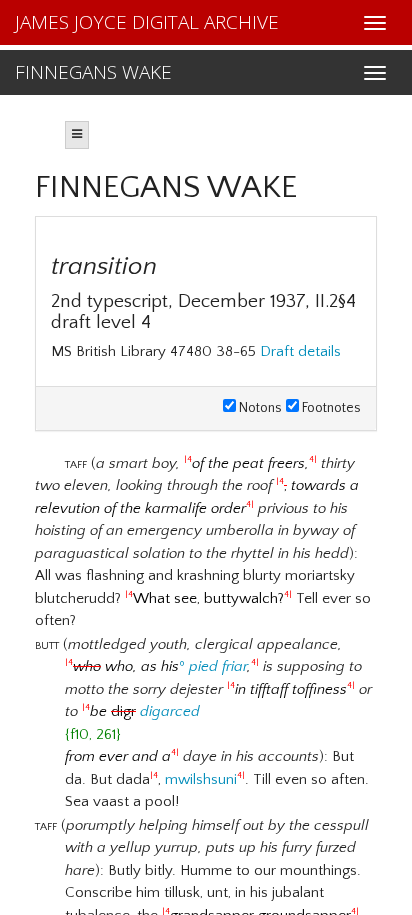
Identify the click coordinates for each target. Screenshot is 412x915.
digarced (170, 711)
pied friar (218, 666)
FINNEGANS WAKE (93, 72)
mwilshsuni (201, 779)
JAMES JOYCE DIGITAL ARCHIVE (147, 22)
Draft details (300, 351)
